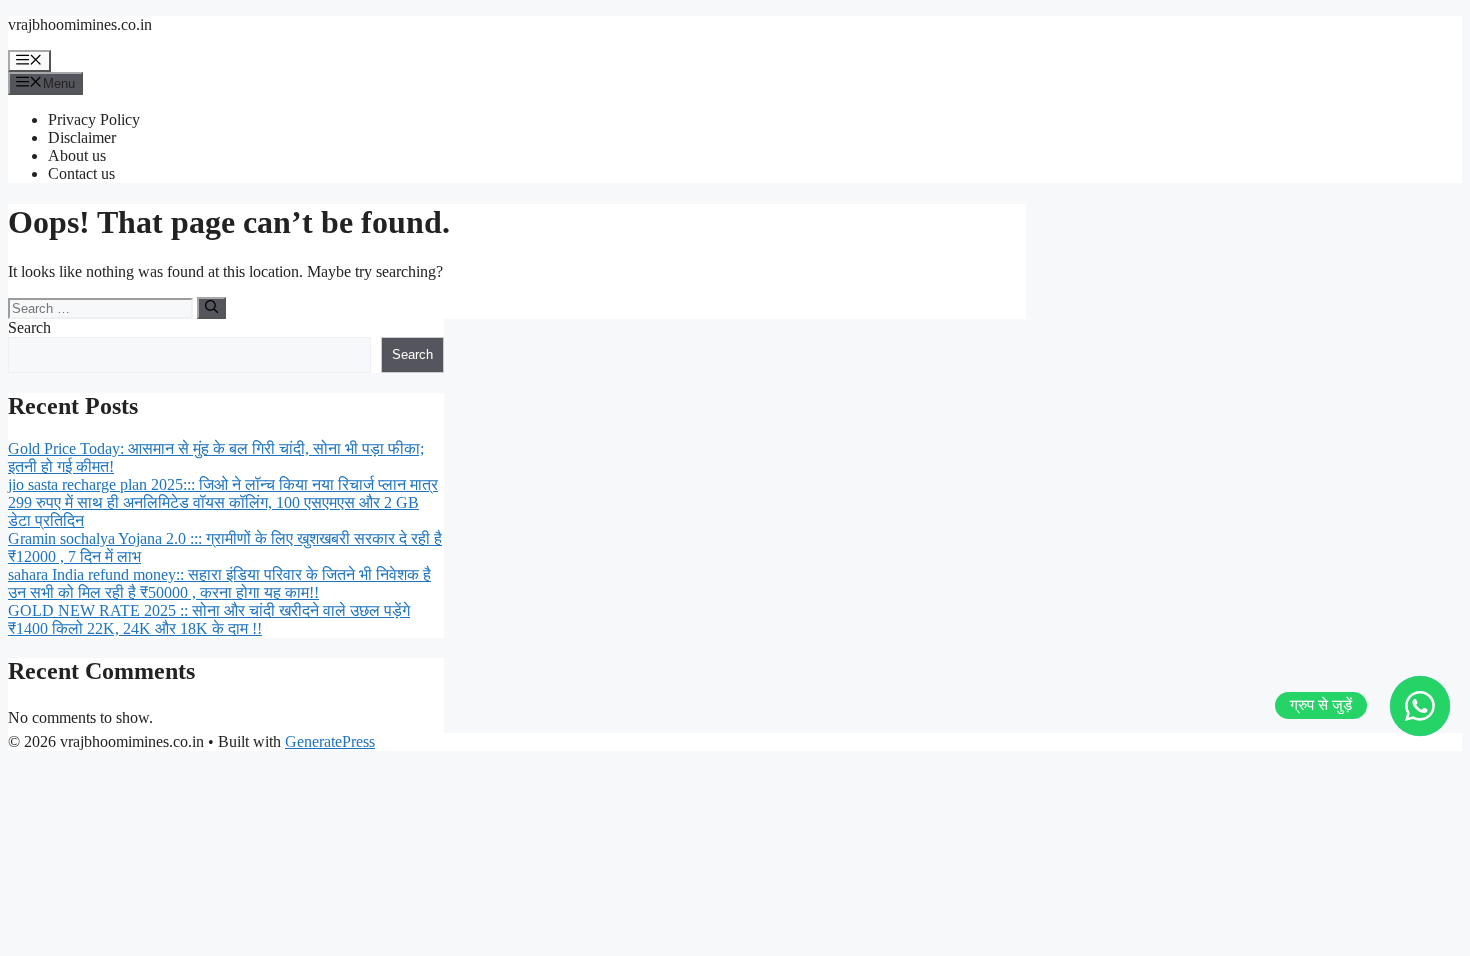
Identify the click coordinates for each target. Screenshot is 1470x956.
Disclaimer (82, 137)
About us (77, 155)
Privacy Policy (94, 119)
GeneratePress (330, 741)
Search (29, 327)
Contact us (81, 173)
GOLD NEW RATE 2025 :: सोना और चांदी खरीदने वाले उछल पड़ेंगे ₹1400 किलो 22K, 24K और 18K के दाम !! (209, 619)
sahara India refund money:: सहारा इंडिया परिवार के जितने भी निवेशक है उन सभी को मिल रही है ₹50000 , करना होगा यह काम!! (219, 583)
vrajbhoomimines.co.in (80, 24)
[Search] (211, 308)
